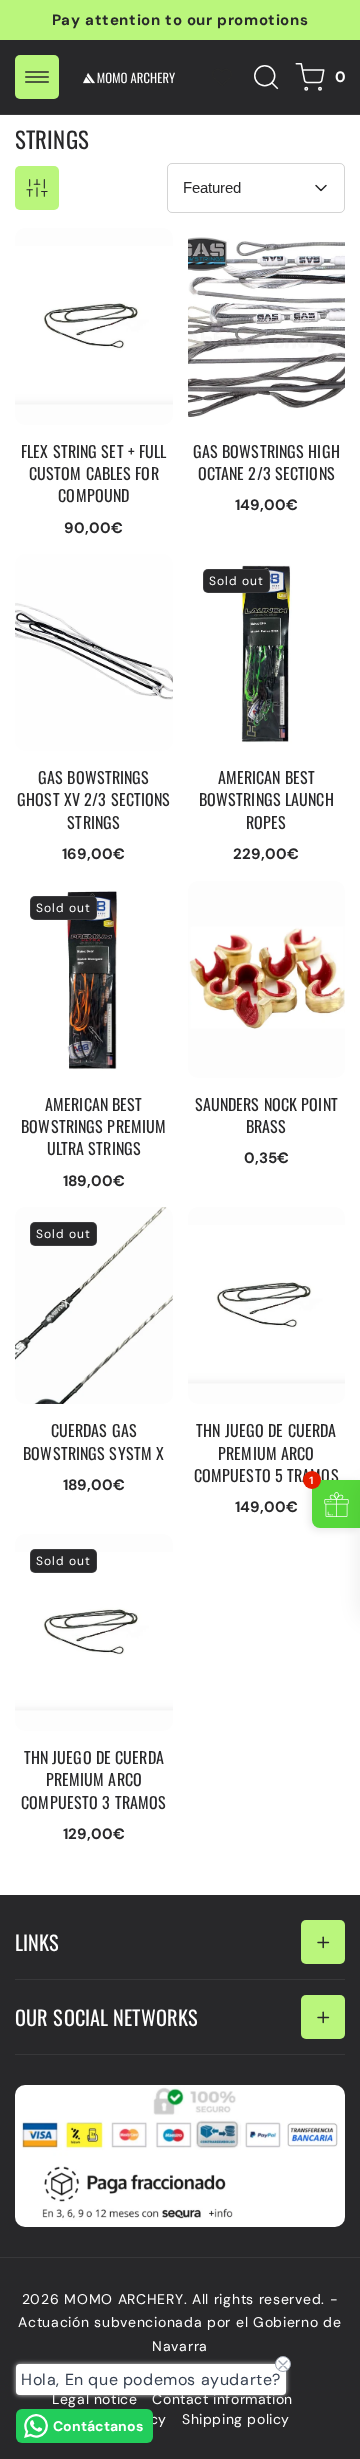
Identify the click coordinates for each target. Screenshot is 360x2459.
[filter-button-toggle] (37, 188)
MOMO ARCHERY (123, 2299)
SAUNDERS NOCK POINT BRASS (252, 901)
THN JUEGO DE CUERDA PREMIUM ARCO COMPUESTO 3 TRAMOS (87, 1574)
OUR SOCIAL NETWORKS (106, 2017)
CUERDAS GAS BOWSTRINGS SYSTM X (93, 1237)
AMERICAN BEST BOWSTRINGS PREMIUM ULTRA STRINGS (75, 921)
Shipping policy (236, 2419)
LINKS (37, 1942)
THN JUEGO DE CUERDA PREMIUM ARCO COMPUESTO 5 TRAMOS (260, 1247)
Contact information (222, 2399)
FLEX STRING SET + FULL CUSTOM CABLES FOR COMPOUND (84, 268)
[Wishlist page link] (222, 77)
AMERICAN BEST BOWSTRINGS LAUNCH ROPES (248, 584)
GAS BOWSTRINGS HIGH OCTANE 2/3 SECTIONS (257, 258)
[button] (37, 77)
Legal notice (94, 2399)
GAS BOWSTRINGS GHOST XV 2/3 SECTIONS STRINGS (87, 584)
